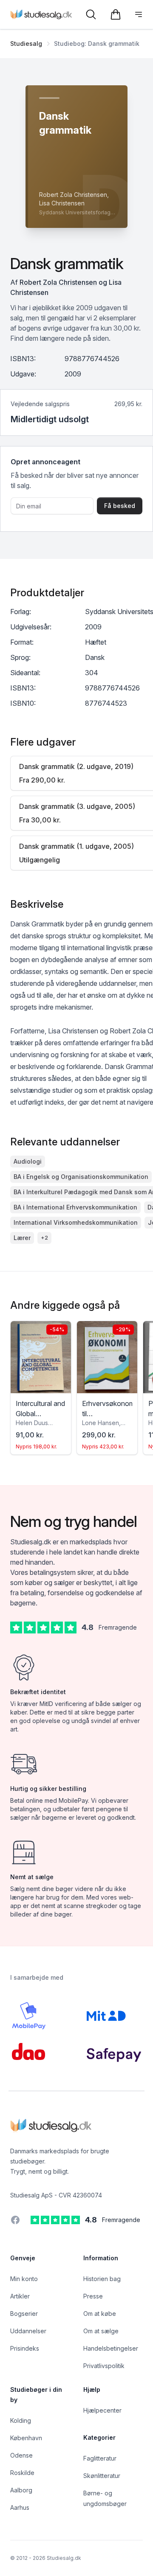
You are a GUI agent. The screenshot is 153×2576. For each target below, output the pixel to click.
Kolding (21, 2420)
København (26, 2438)
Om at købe (100, 2314)
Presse (93, 2296)
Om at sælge (101, 2331)
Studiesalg (26, 43)
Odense (21, 2455)
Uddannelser (28, 2331)
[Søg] (91, 14)
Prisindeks (25, 2348)
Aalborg (21, 2490)
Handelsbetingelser (111, 2348)
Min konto (24, 2279)
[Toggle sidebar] (139, 14)
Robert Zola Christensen (58, 282)
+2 (44, 1238)
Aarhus (20, 2507)
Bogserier (24, 2314)
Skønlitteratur (102, 2476)
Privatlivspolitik (104, 2366)
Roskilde (22, 2473)
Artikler (20, 2296)
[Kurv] (116, 14)
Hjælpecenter (102, 2410)
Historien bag (102, 2279)
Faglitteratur (100, 2458)
